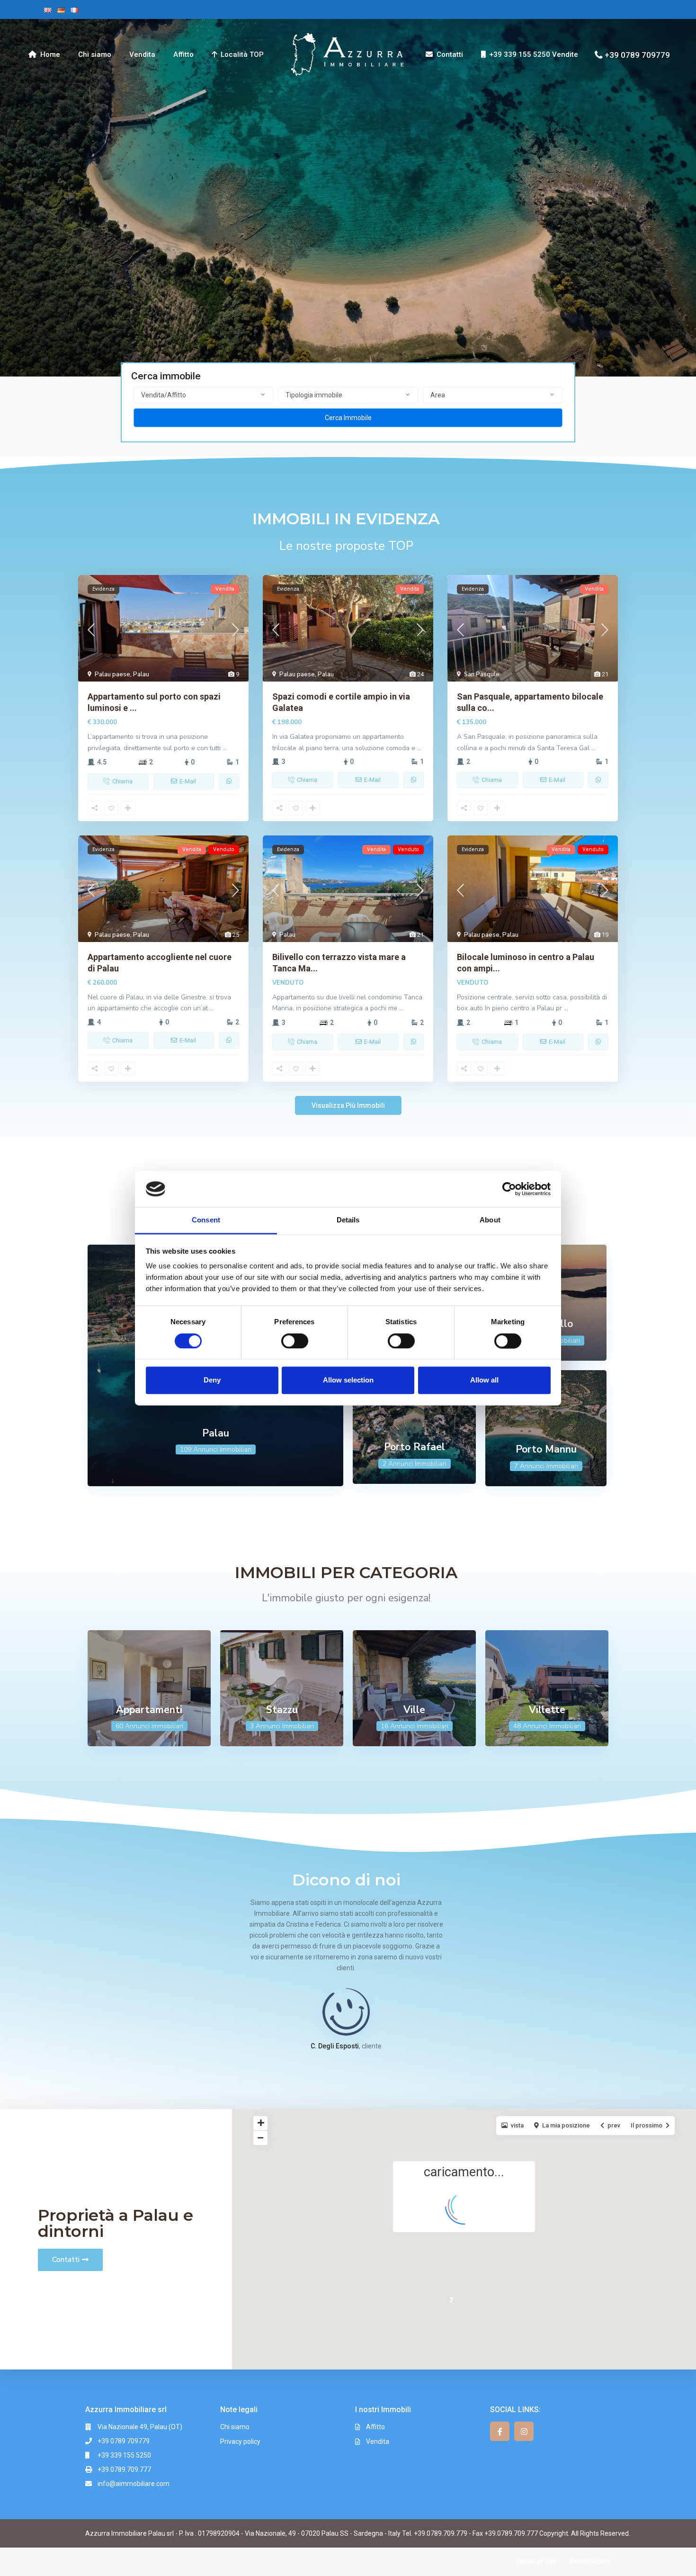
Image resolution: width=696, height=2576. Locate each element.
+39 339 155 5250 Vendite (534, 54)
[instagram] (524, 2431)
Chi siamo (95, 54)
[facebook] (500, 2431)
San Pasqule (482, 674)
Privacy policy (240, 2441)
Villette (547, 1710)
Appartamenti (149, 1710)
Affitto (183, 54)
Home (50, 54)
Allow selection (348, 1380)
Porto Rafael (415, 1447)
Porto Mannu (546, 1449)
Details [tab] (348, 1220)
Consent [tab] (206, 1220)
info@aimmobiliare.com (134, 2484)
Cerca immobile (348, 418)
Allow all (484, 1380)
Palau (141, 674)
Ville (414, 1710)
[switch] (295, 1341)
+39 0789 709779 (637, 54)
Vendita (142, 54)
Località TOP (242, 54)
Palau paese (112, 674)
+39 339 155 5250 (124, 2455)
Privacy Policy (590, 2561)
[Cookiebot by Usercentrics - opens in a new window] (509, 1189)
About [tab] (490, 1220)
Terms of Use (536, 2561)
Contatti (450, 54)
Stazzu (282, 1710)
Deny (212, 1380)
